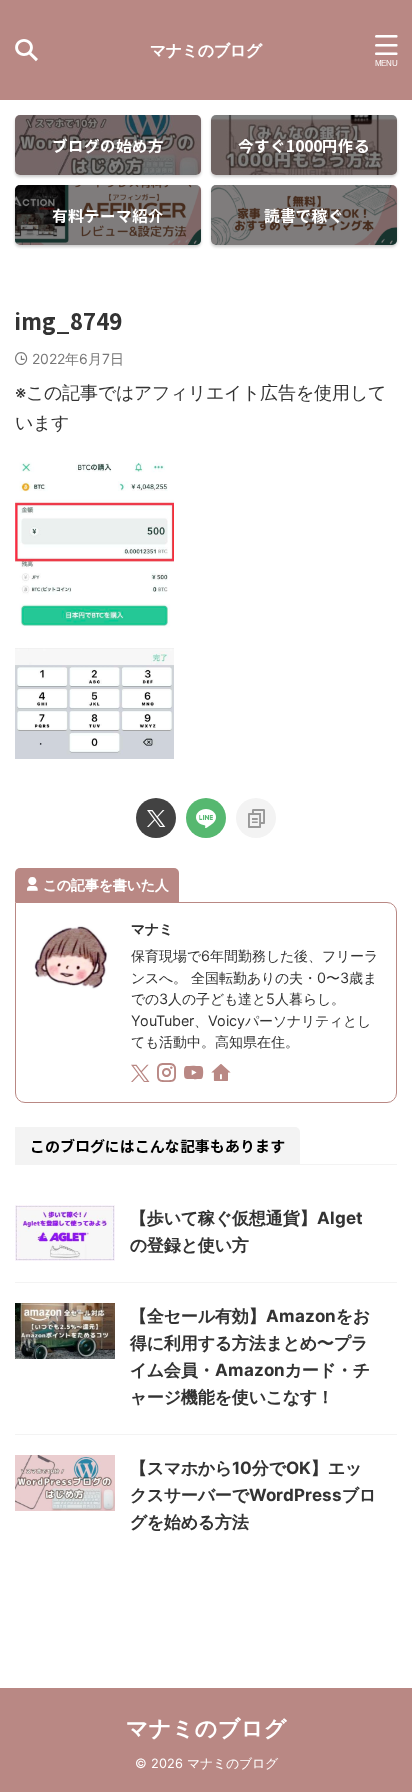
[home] (222, 1076)
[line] (206, 818)
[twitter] (156, 818)
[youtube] (195, 1075)
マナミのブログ (206, 50)
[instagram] (168, 1075)
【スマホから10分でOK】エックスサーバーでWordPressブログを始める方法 (253, 1495)
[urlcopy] (256, 818)
